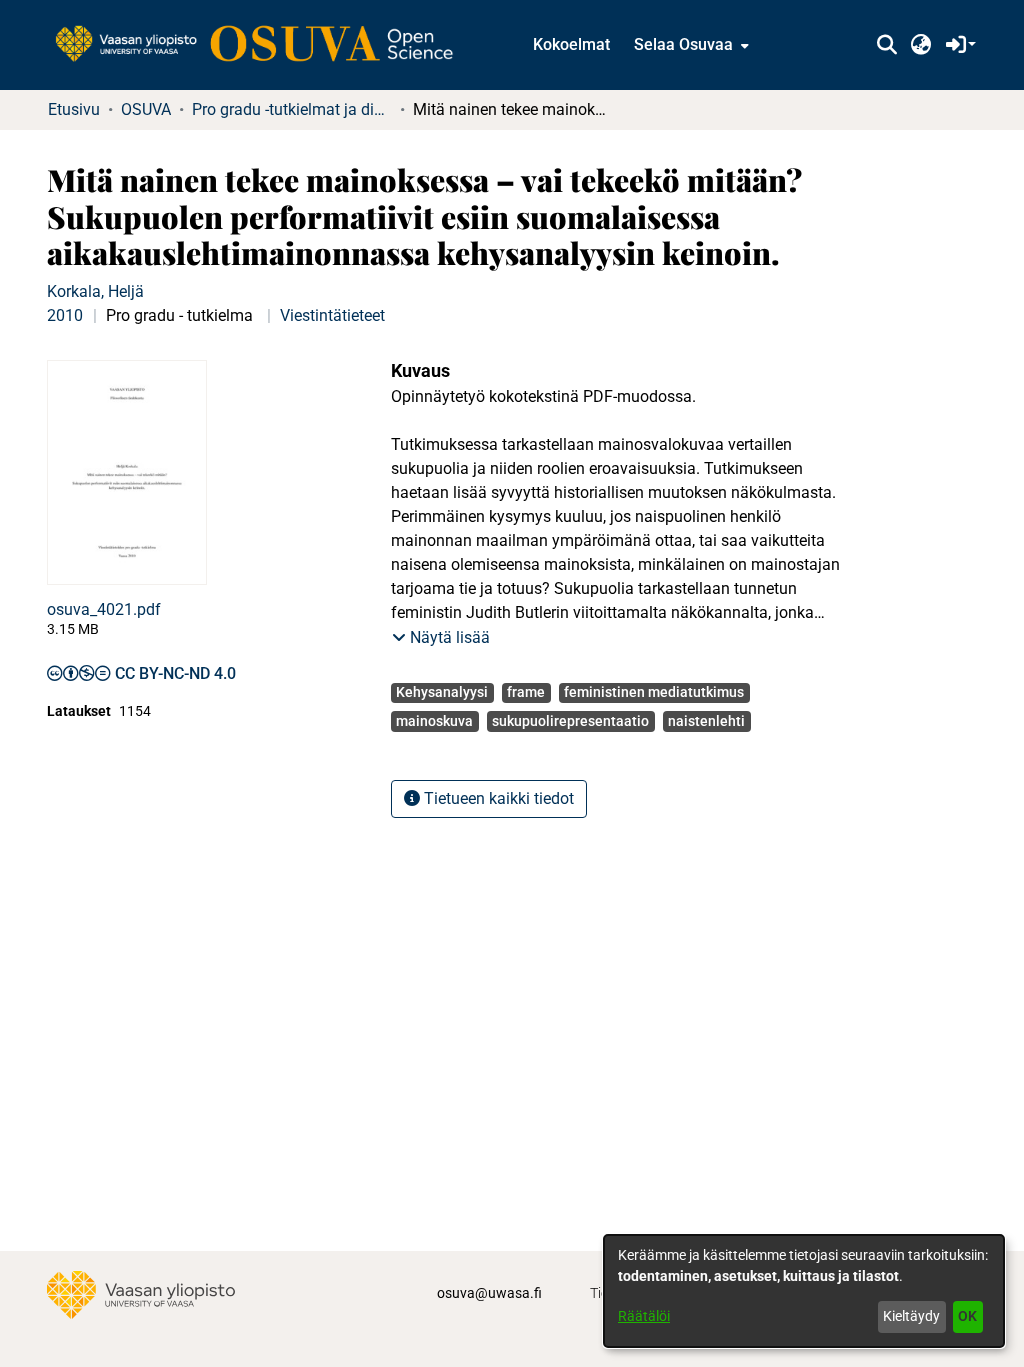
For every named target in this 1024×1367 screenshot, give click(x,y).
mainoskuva (434, 721)
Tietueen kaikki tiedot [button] (497, 798)
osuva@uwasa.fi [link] (489, 1293)
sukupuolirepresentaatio (570, 721)
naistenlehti (706, 721)
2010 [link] (65, 315)
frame (526, 692)
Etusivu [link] (74, 109)
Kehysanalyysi (442, 692)
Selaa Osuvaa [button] (683, 44)
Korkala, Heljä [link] (95, 291)
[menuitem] (689, 45)
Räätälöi (644, 1316)
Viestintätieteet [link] (332, 315)
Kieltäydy (911, 1316)
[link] (264, 45)
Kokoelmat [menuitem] (571, 44)
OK (967, 1316)
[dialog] (804, 1291)
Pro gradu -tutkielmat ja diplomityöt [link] (292, 109)
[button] (886, 45)
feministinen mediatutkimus (654, 692)
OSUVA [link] (146, 109)
